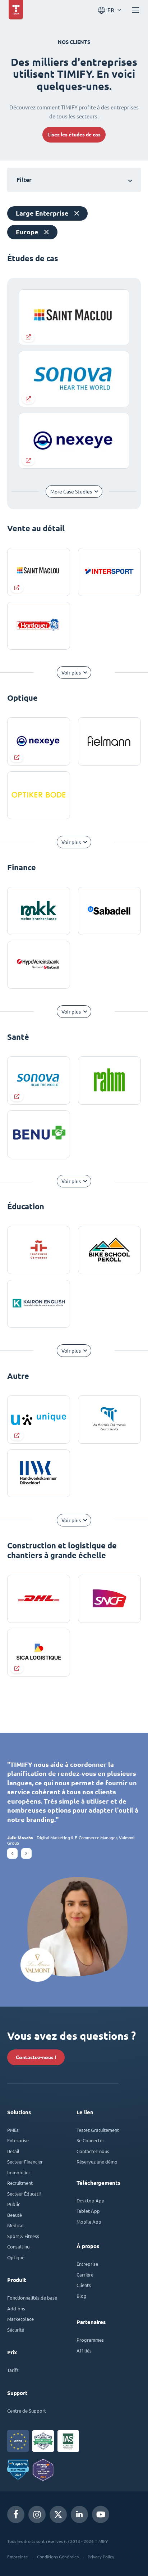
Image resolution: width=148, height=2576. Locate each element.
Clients (84, 2285)
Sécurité (16, 2330)
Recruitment (20, 2183)
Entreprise (87, 2264)
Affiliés (84, 2351)
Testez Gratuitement (98, 2130)
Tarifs (13, 2370)
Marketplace (20, 2319)
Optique (16, 2257)
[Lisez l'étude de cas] (39, 572)
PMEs (13, 2130)
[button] (12, 1853)
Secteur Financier (25, 2162)
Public (14, 2204)
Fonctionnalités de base (32, 2298)
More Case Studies (71, 492)
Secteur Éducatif (24, 2194)
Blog (82, 2296)
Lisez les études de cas (74, 135)
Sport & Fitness (23, 2236)
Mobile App (89, 2222)
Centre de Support (27, 2411)
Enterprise (18, 2140)
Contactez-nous (93, 2151)
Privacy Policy (101, 2557)
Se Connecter (90, 2140)
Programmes (90, 2340)
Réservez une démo (97, 2162)
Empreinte (18, 2557)
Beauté (15, 2215)
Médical (15, 2225)
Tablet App (88, 2211)
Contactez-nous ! (36, 2057)
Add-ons (16, 2308)
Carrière (85, 2275)
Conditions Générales (58, 2557)
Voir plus (71, 673)
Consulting (18, 2246)
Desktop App (91, 2200)
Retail (13, 2151)
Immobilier (19, 2172)
